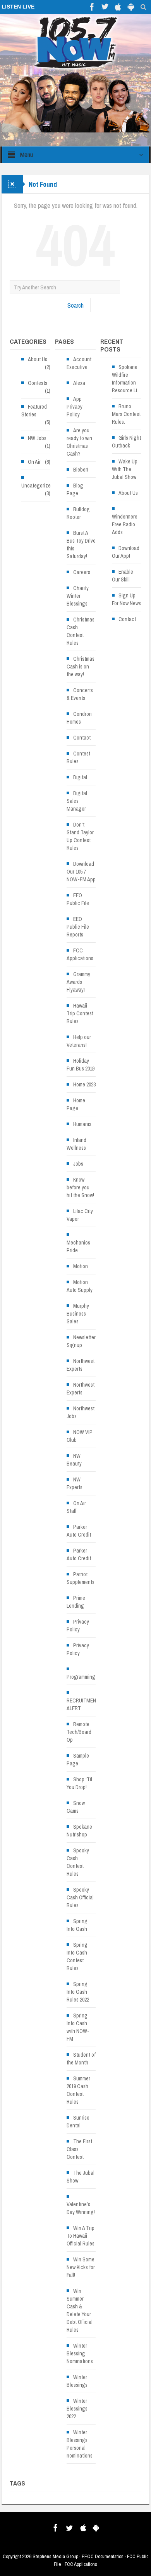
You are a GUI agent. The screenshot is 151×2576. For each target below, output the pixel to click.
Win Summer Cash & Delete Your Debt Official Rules (80, 2310)
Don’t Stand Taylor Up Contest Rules (80, 836)
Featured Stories (34, 411)
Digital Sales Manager (77, 801)
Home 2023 (84, 1084)
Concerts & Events (80, 694)
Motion (81, 1266)
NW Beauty (74, 1460)
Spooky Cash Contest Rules (78, 1862)
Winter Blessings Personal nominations (80, 2444)
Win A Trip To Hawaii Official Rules (81, 2236)
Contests (38, 383)
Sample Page (78, 1760)
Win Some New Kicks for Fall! (81, 2267)
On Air (34, 462)
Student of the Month (81, 2059)
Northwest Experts (81, 1365)
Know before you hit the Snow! (80, 1187)
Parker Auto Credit (79, 1531)
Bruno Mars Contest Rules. (126, 414)
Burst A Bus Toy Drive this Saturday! (81, 545)
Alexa (79, 383)
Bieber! (81, 470)
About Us (38, 359)
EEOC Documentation (103, 2556)
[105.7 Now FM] (76, 42)
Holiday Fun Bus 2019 (81, 1065)
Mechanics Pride (78, 1246)
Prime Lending (76, 1602)
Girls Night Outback (126, 442)
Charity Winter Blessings (78, 596)
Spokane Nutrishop (79, 1831)
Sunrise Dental (78, 2122)
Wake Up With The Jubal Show (125, 469)
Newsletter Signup (81, 1341)
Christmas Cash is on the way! (81, 667)
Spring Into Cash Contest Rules (77, 1956)
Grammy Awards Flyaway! (78, 982)
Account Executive (79, 363)
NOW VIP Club (80, 1436)
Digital (80, 777)
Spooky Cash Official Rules (80, 1897)
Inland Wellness (76, 1144)
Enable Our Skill (123, 576)
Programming (81, 1677)
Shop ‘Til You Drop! (79, 1783)
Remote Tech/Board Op (79, 1732)
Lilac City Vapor (80, 1215)
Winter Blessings (77, 2381)
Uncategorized (37, 486)
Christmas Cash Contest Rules (81, 631)
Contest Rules (78, 757)
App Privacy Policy (75, 407)
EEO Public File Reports (78, 927)
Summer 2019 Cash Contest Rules (78, 2090)
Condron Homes (79, 718)
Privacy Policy (78, 1626)
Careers (82, 572)
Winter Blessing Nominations (80, 2353)
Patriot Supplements (81, 1578)
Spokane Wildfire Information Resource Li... (126, 379)
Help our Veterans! (79, 1041)
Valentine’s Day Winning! (81, 2208)
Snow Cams (76, 1807)
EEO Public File (78, 899)
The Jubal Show (81, 2177)
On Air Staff (76, 1507)
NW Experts (75, 1483)
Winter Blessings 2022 (77, 2409)
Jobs (78, 1164)
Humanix (82, 1124)
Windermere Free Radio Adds (125, 524)
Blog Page (75, 489)
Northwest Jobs (81, 1412)
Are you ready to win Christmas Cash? (79, 442)
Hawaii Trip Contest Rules (80, 1013)
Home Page (76, 1104)
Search (75, 305)
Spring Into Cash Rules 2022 (78, 1992)
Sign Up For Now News (126, 599)
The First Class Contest (79, 2149)
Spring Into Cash (77, 1925)
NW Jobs (37, 438)
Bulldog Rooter (78, 513)
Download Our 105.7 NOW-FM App (81, 872)
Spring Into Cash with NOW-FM (78, 2027)
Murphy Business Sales (78, 1314)
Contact (82, 738)
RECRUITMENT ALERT (83, 1704)
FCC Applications (80, 954)
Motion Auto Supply (80, 1286)
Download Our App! (126, 552)
